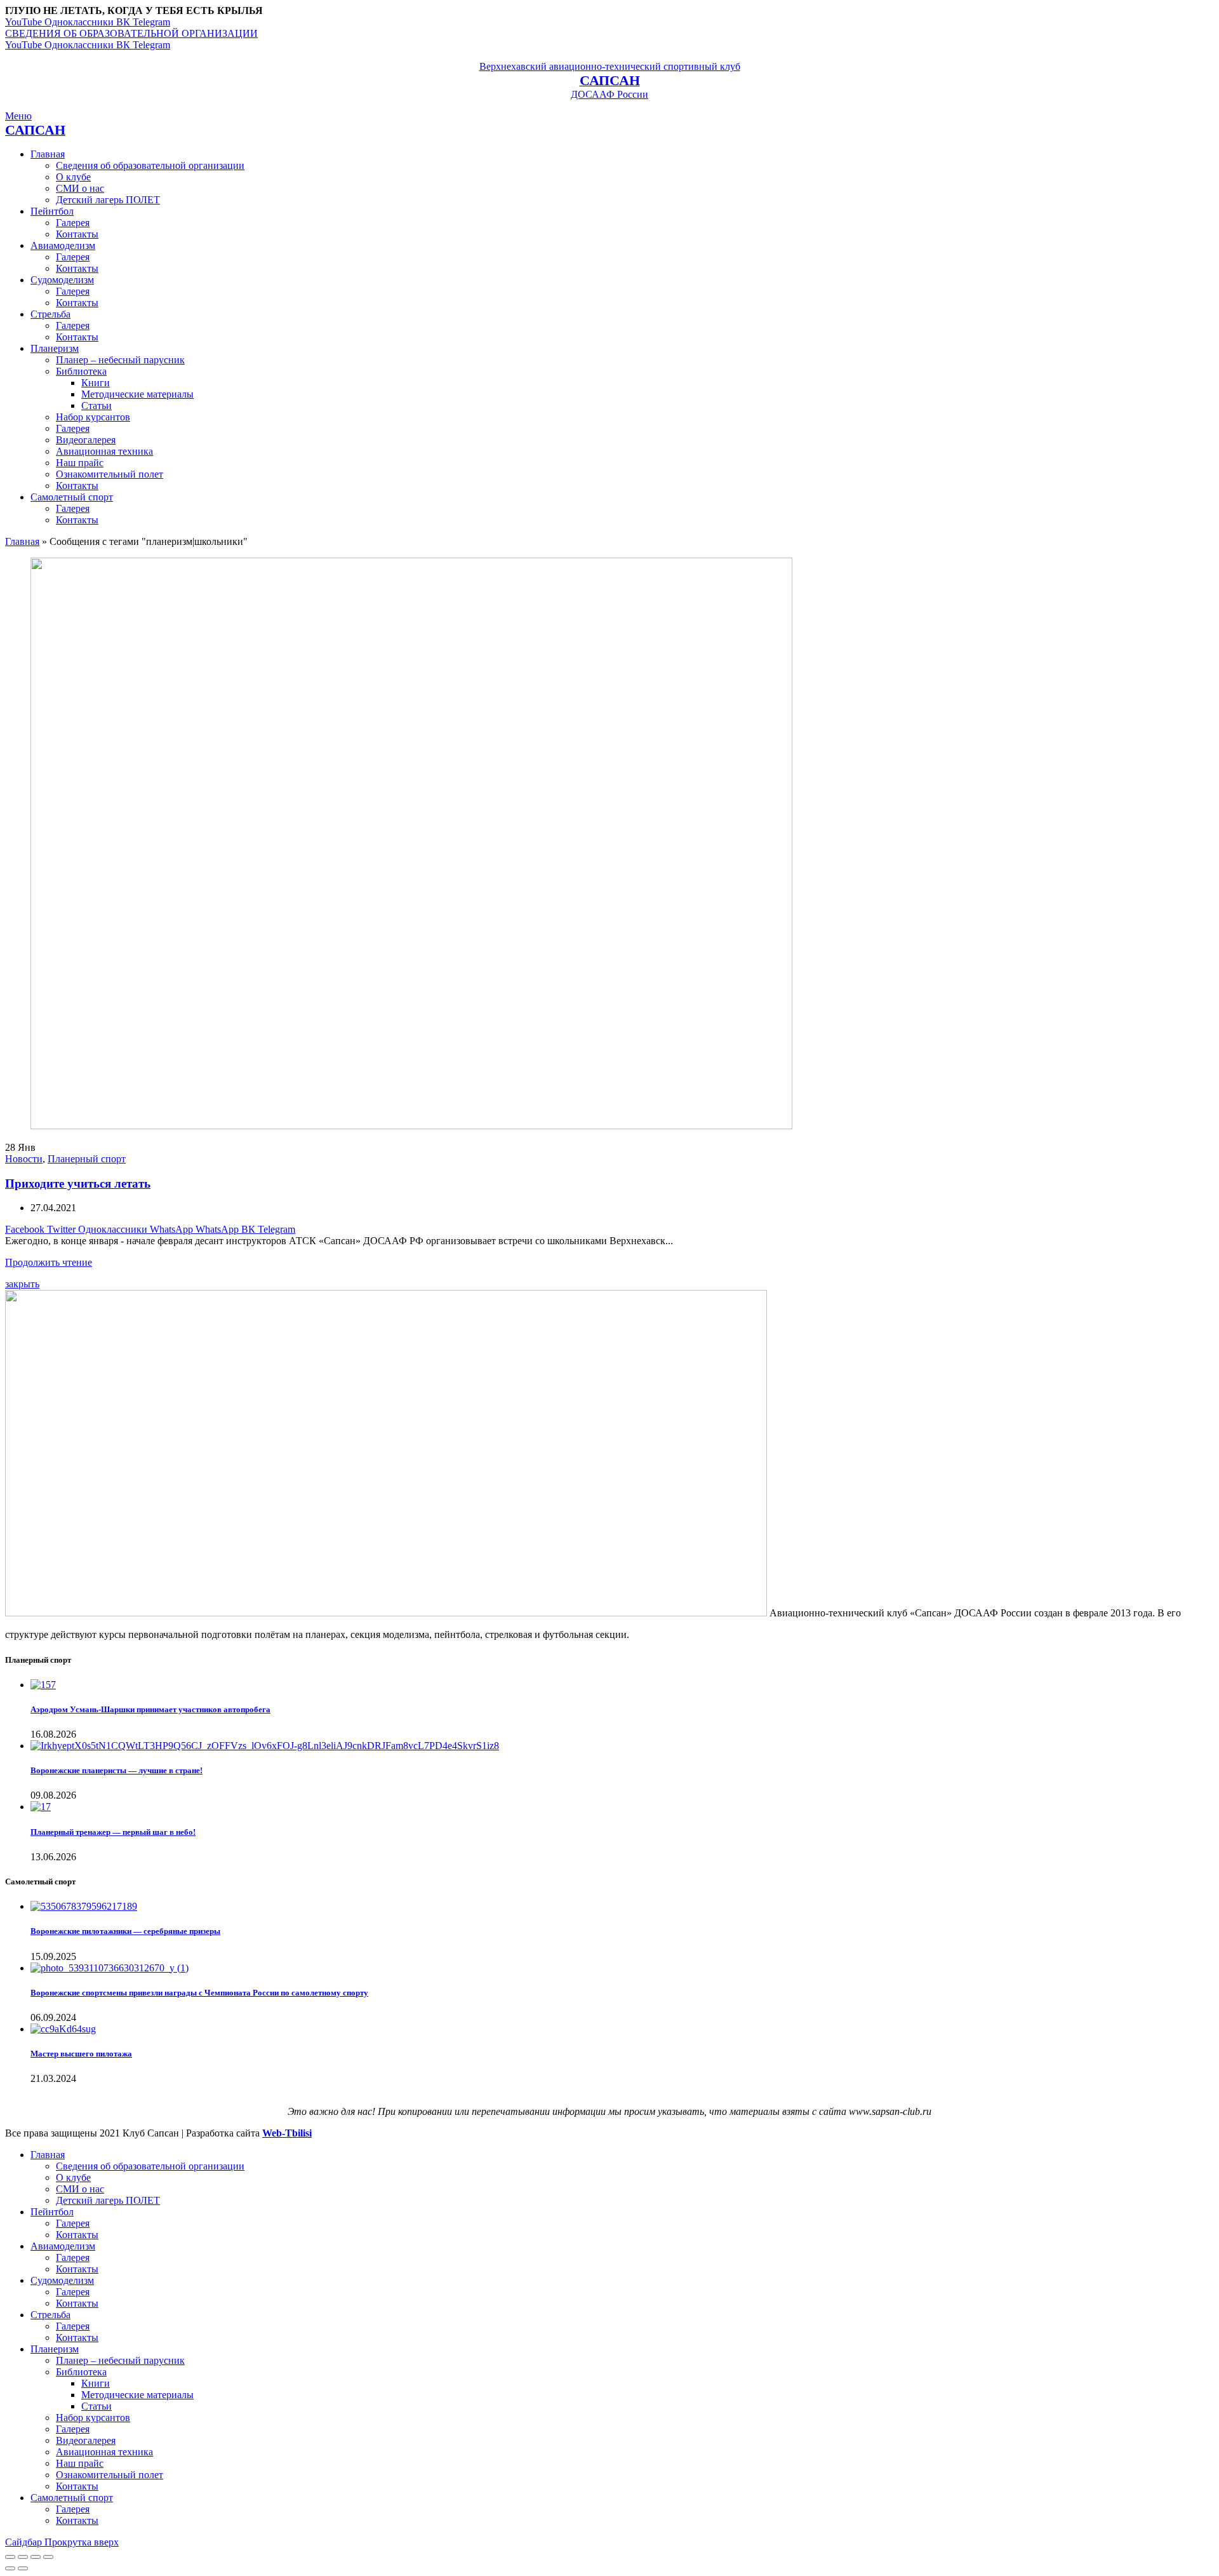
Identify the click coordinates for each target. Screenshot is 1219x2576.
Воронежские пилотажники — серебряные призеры (125, 1931)
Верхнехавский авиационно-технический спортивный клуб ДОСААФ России (610, 80)
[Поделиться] (23, 2557)
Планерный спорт (87, 1159)
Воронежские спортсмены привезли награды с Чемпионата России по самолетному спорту (199, 1993)
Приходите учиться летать (78, 1184)
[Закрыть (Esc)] (10, 2557)
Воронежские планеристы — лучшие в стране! (117, 1770)
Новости (24, 1159)
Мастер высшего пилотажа (81, 2054)
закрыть (22, 1284)
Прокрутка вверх (82, 2542)
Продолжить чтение (49, 1262)
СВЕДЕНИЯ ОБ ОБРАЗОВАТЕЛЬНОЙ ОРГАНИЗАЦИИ (131, 33)
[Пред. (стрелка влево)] (10, 2568)
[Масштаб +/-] (48, 2557)
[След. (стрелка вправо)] (23, 2568)
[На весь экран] (36, 2557)
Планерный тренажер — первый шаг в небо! (113, 1832)
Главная (22, 541)
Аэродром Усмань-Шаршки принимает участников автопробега (150, 1709)
